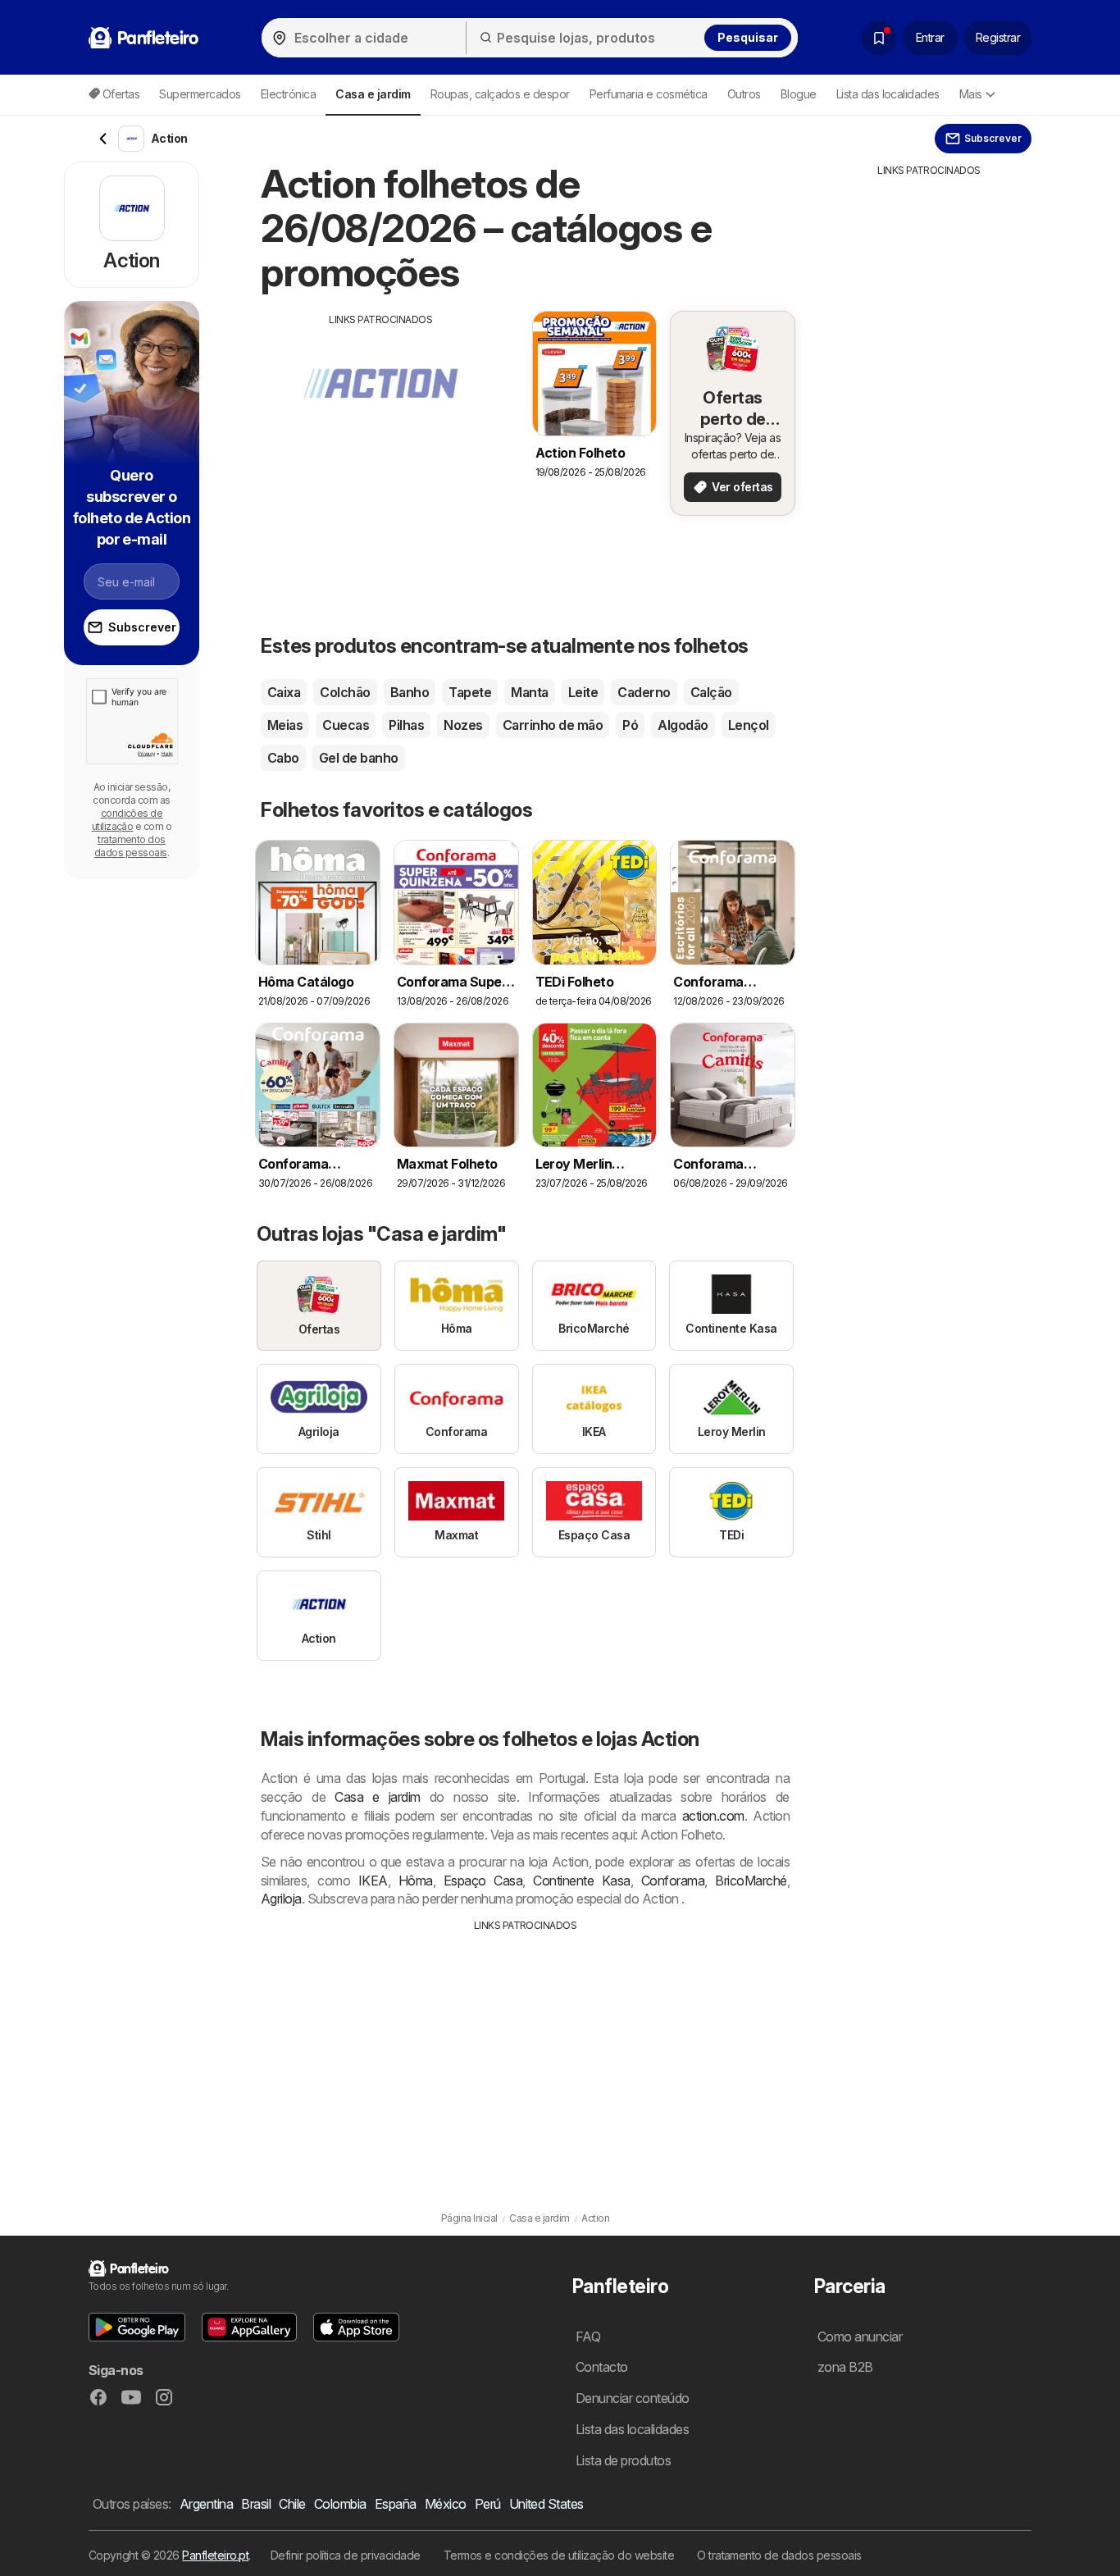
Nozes (463, 725)
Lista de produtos (623, 2460)
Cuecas (346, 725)
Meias (285, 725)
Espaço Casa (483, 1881)
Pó (630, 725)
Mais (971, 94)
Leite (583, 692)
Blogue (799, 94)
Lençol (749, 725)
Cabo (283, 758)
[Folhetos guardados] (879, 38)
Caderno (644, 692)
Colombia (340, 2504)
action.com (713, 1816)
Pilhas (406, 725)
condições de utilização (127, 820)
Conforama (673, 1881)
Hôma (416, 1881)
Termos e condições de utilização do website (559, 2555)
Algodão (683, 725)
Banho (410, 692)
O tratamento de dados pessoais (779, 2555)
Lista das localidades (888, 94)
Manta (529, 692)
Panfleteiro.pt (215, 2555)
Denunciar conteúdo (633, 2398)
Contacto (602, 2367)
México (446, 2504)
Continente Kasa (581, 1881)
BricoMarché (751, 1881)
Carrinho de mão (553, 725)
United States (546, 2504)
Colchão (345, 692)
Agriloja (281, 1899)
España (396, 2504)
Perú (488, 2504)
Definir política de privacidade (346, 2555)
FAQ (588, 2337)
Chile (292, 2504)
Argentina (206, 2504)
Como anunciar (860, 2337)
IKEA (373, 1881)
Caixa (284, 692)
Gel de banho (359, 758)
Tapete (470, 692)
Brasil (256, 2504)
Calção (711, 692)
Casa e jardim (378, 1797)
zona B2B (845, 2367)
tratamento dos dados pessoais (131, 846)
